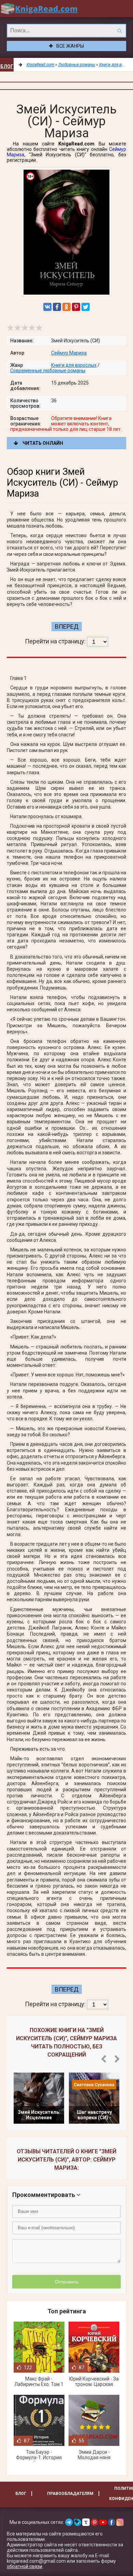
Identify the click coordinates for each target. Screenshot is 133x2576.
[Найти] (119, 31)
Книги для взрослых (74, 365)
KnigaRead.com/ (39, 9)
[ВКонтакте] (47, 307)
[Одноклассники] (66, 307)
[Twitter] (86, 307)
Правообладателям (70, 2494)
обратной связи (25, 2566)
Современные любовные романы (48, 371)
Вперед (67, 627)
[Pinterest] (76, 307)
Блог (7, 66)
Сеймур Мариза (69, 353)
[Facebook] (57, 307)
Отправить (67, 2282)
